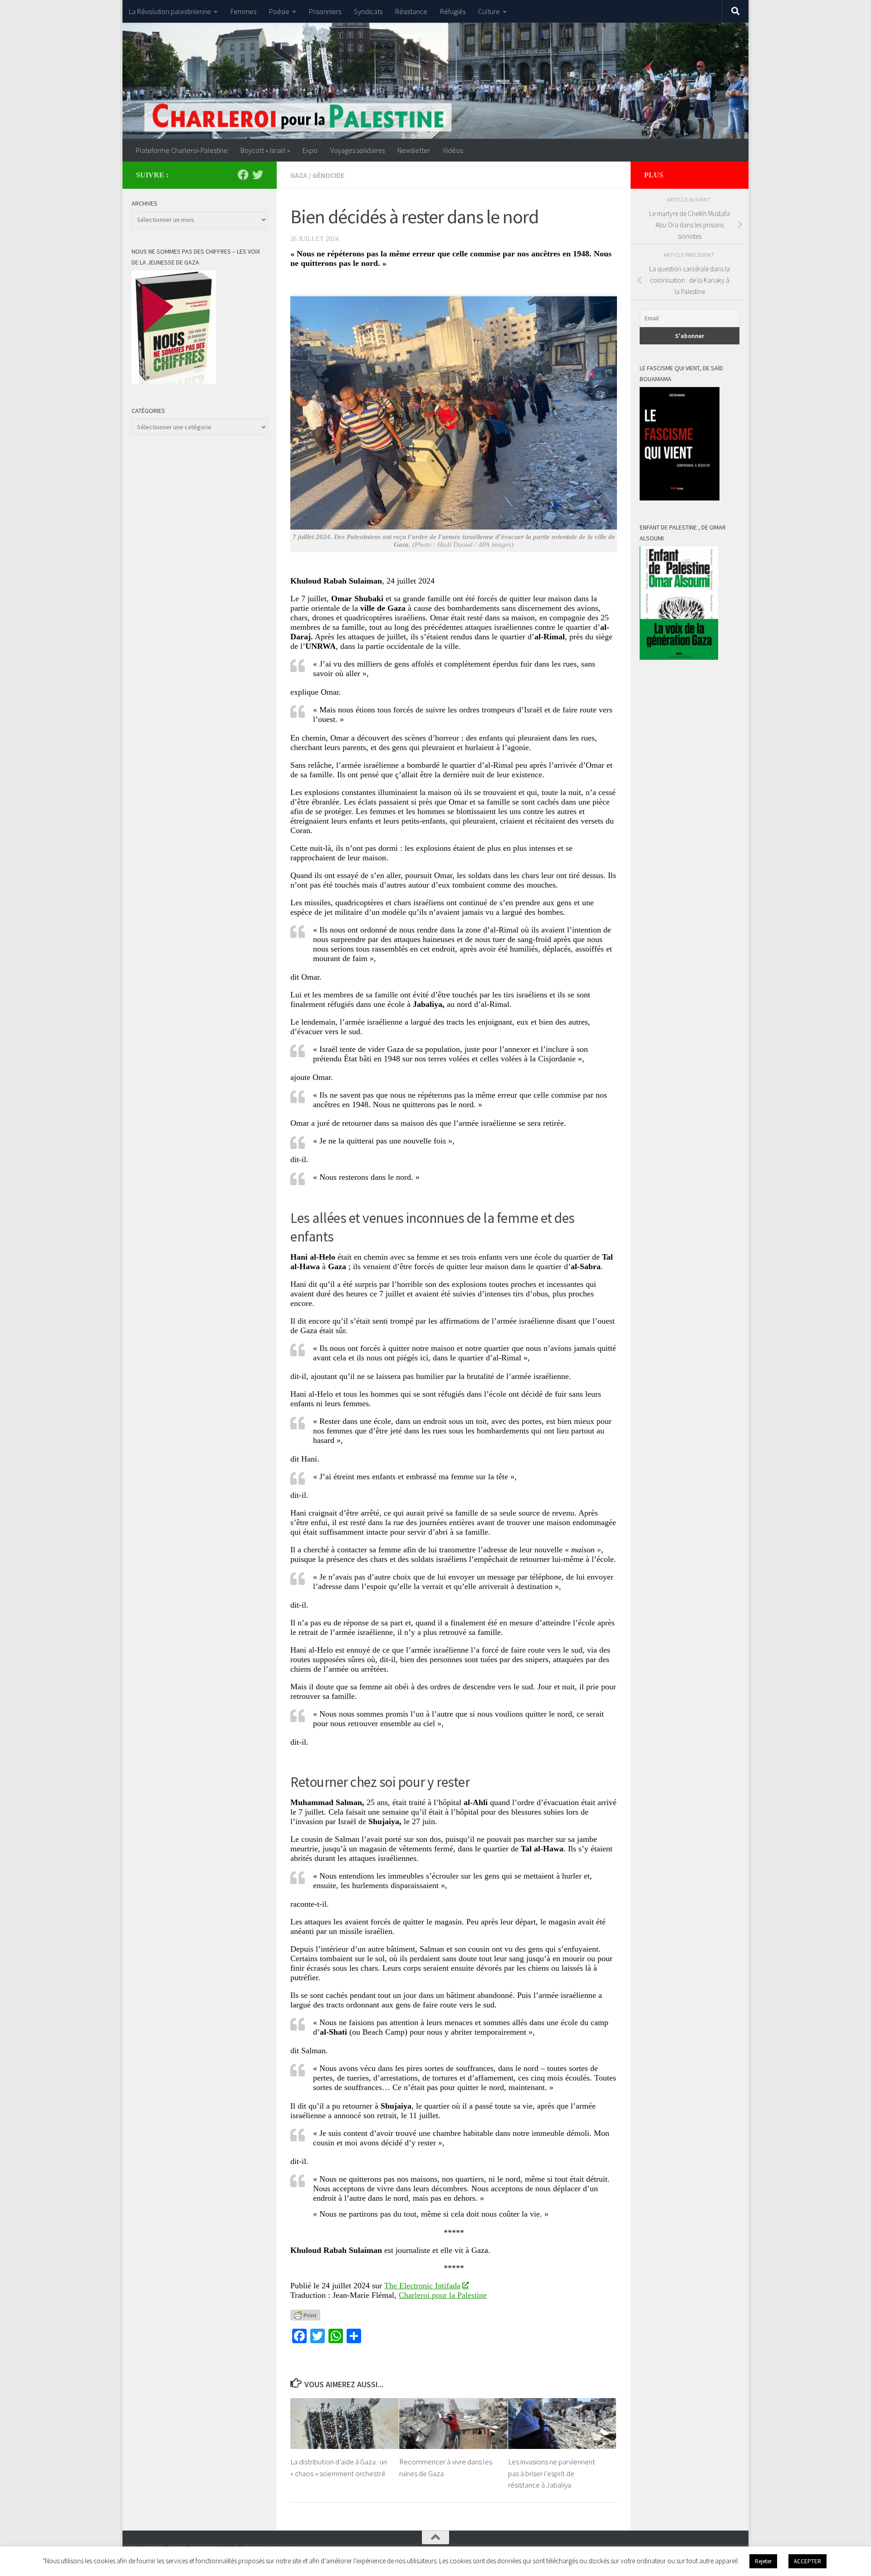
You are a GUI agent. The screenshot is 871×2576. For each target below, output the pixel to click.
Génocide (328, 175)
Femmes (243, 11)
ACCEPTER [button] (807, 2561)
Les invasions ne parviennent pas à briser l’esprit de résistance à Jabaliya (552, 2473)
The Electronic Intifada (422, 2286)
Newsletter (414, 150)
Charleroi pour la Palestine (443, 2295)
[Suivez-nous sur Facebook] (243, 175)
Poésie (279, 11)
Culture (489, 11)
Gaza (299, 175)
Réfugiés (453, 11)
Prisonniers (325, 11)
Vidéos (453, 150)
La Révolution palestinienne (170, 11)
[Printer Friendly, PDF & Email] (305, 2315)
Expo (310, 150)
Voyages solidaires (357, 150)
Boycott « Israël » (265, 150)
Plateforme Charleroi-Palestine (182, 150)
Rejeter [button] (763, 2561)
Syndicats (368, 11)
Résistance (411, 11)
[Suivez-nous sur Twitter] (258, 175)
